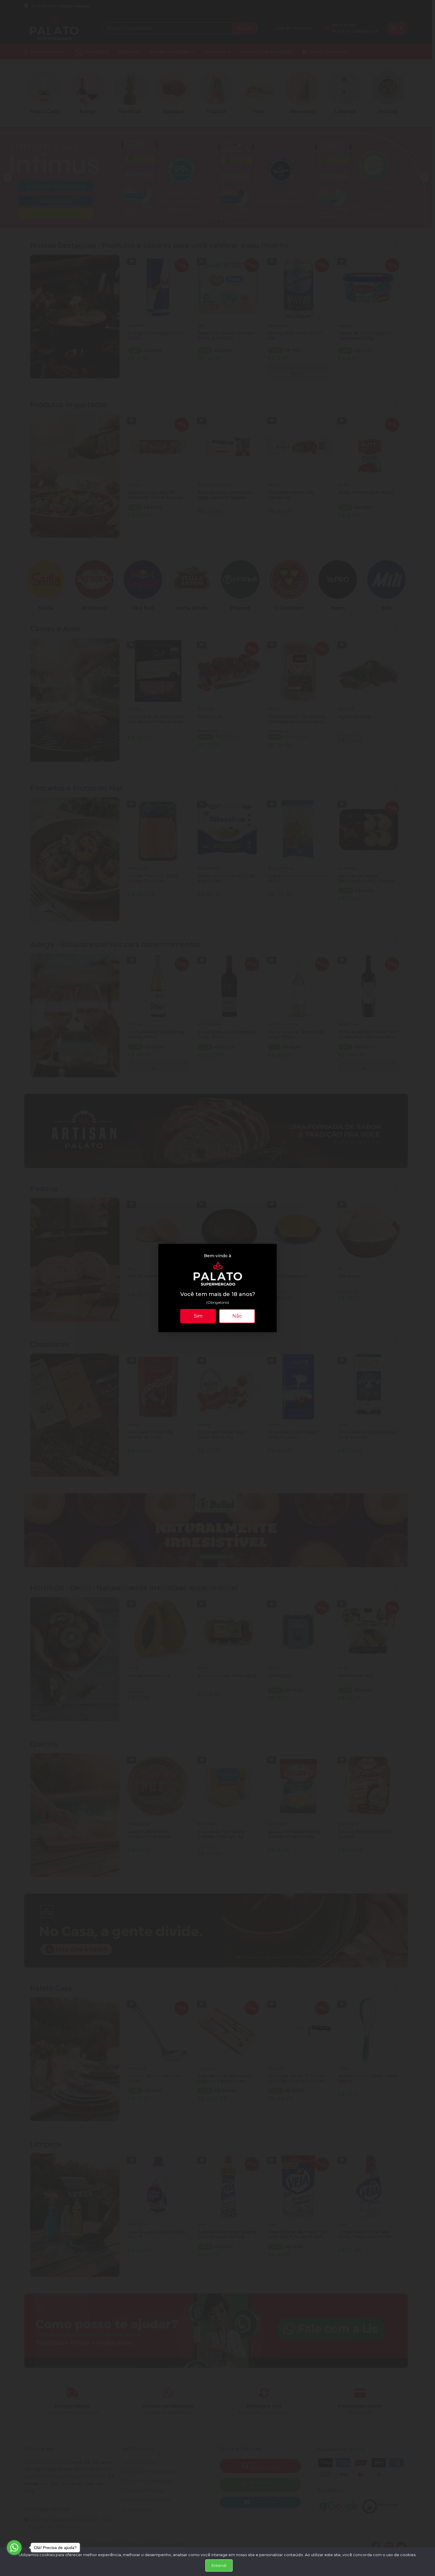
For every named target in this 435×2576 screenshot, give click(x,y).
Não (237, 1316)
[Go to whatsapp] (14, 2548)
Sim (198, 1316)
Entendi (219, 2565)
